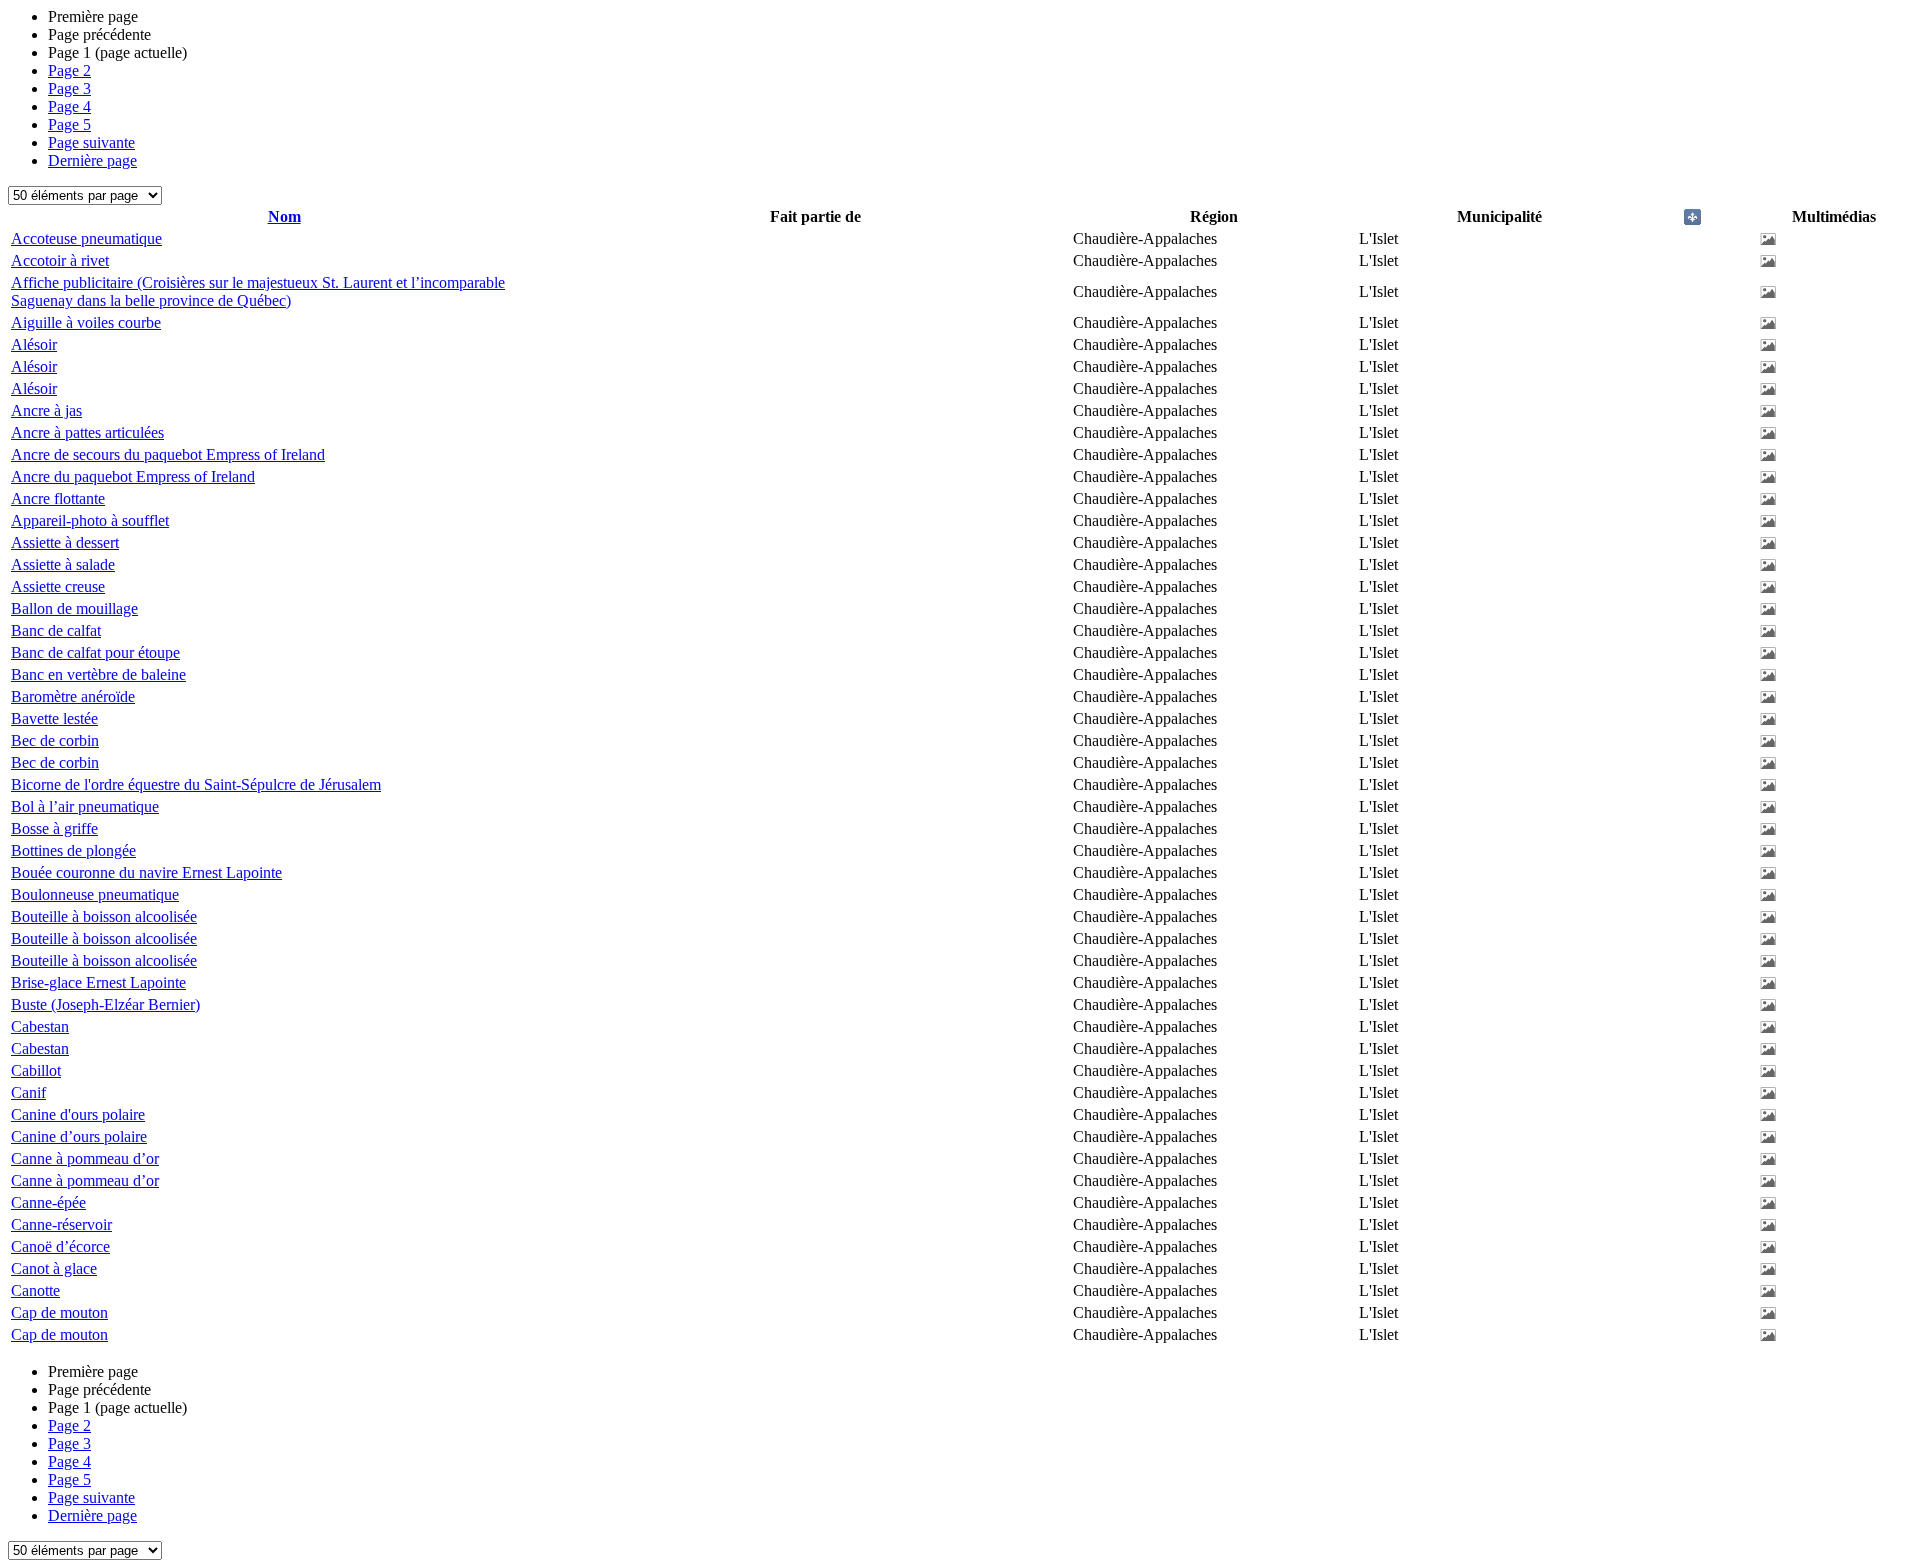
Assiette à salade (63, 564)
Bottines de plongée (73, 850)
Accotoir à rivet (60, 260)
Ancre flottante (58, 498)
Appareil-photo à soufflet (90, 520)
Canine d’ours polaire (79, 1136)
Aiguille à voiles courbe (86, 322)
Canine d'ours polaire (78, 1114)
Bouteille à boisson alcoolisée (104, 916)
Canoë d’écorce (60, 1246)
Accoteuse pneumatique (86, 238)
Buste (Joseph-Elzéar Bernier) (105, 1004)
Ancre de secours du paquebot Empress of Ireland (168, 454)
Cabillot (36, 1070)
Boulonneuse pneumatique (95, 894)
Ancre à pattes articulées (87, 432)
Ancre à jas (46, 410)
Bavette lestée (54, 718)
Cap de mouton (59, 1312)
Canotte (35, 1290)
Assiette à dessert (65, 542)
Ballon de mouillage (74, 608)
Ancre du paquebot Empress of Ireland (133, 476)
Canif (28, 1092)
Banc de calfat (56, 630)
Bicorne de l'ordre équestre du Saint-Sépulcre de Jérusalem (196, 784)
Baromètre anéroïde (73, 696)
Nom (284, 216)
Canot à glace (54, 1268)
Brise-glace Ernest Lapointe (98, 982)
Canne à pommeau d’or (85, 1158)
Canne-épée (48, 1202)
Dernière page (92, 160)
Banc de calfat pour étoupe (95, 652)
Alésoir (34, 344)
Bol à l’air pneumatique (85, 806)
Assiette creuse (58, 586)
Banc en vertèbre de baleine (98, 674)
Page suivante (91, 142)
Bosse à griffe (54, 828)
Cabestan (40, 1026)
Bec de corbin (55, 740)
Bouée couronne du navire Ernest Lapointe (146, 872)
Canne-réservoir (61, 1224)
